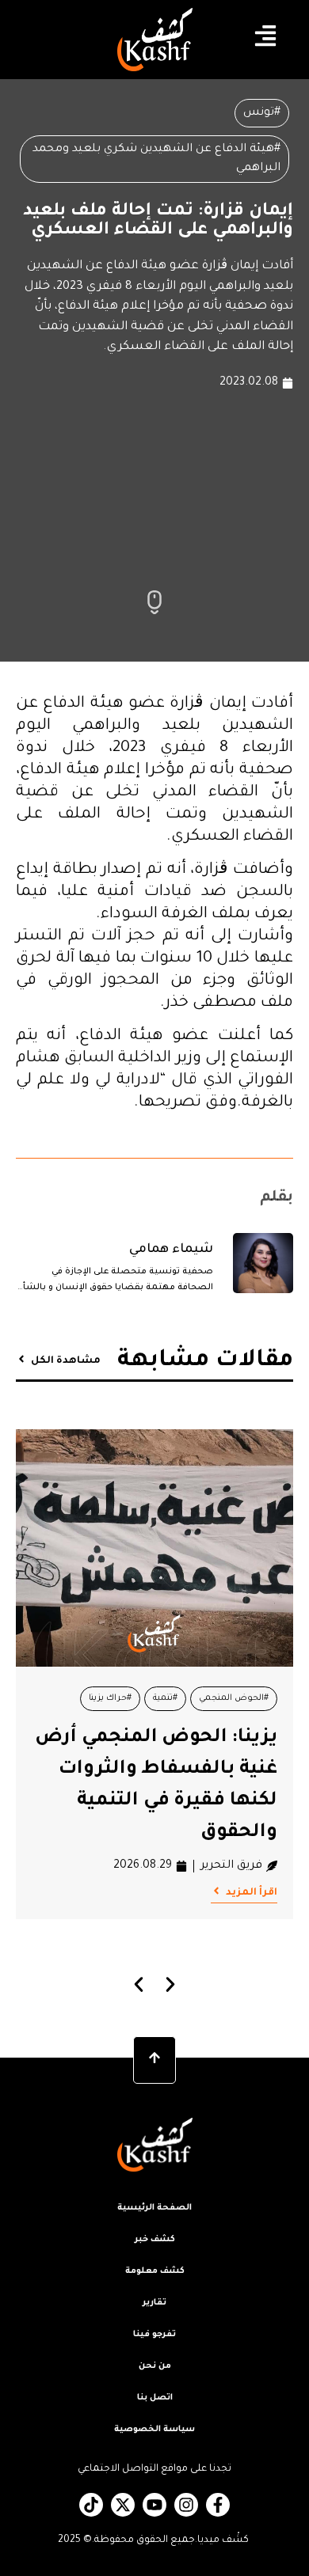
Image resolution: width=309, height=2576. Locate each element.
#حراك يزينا (110, 1698)
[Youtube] (154, 2505)
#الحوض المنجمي (234, 1698)
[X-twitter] (123, 2505)
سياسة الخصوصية (154, 2430)
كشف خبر (155, 2240)
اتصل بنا (155, 2398)
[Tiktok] (91, 2505)
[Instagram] (186, 2505)
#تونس (262, 113)
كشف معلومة (155, 2271)
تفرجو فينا (154, 2335)
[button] (139, 1984)
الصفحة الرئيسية (154, 2208)
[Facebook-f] (218, 2505)
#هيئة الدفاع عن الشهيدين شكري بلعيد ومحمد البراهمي (156, 159)
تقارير (154, 2303)
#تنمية (165, 1698)
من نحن (155, 2366)
